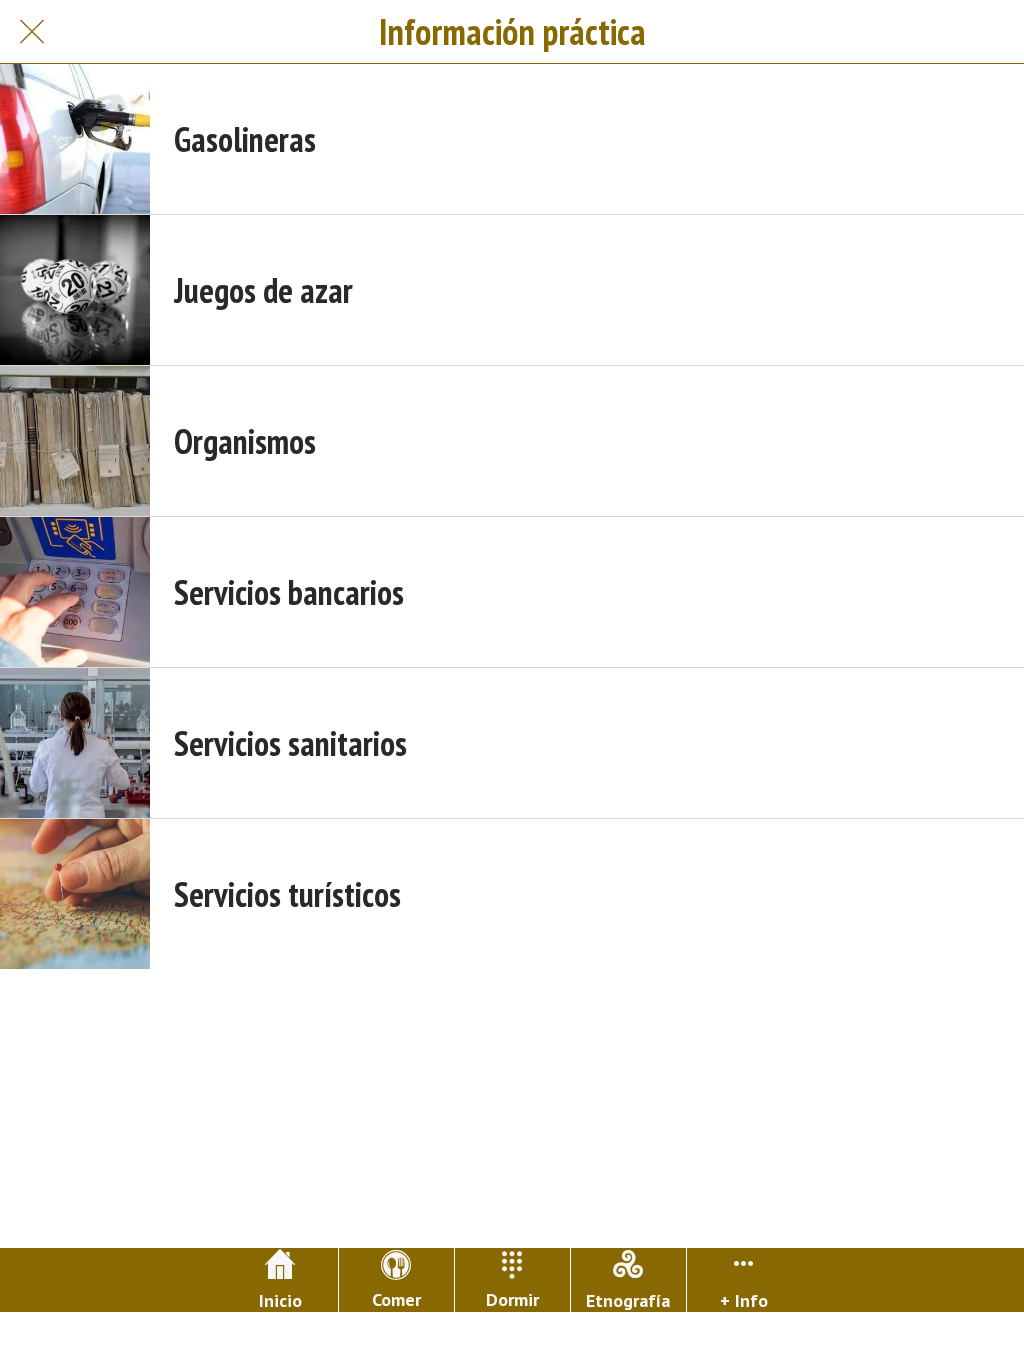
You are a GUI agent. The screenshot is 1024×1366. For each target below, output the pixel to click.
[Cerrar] (32, 32)
